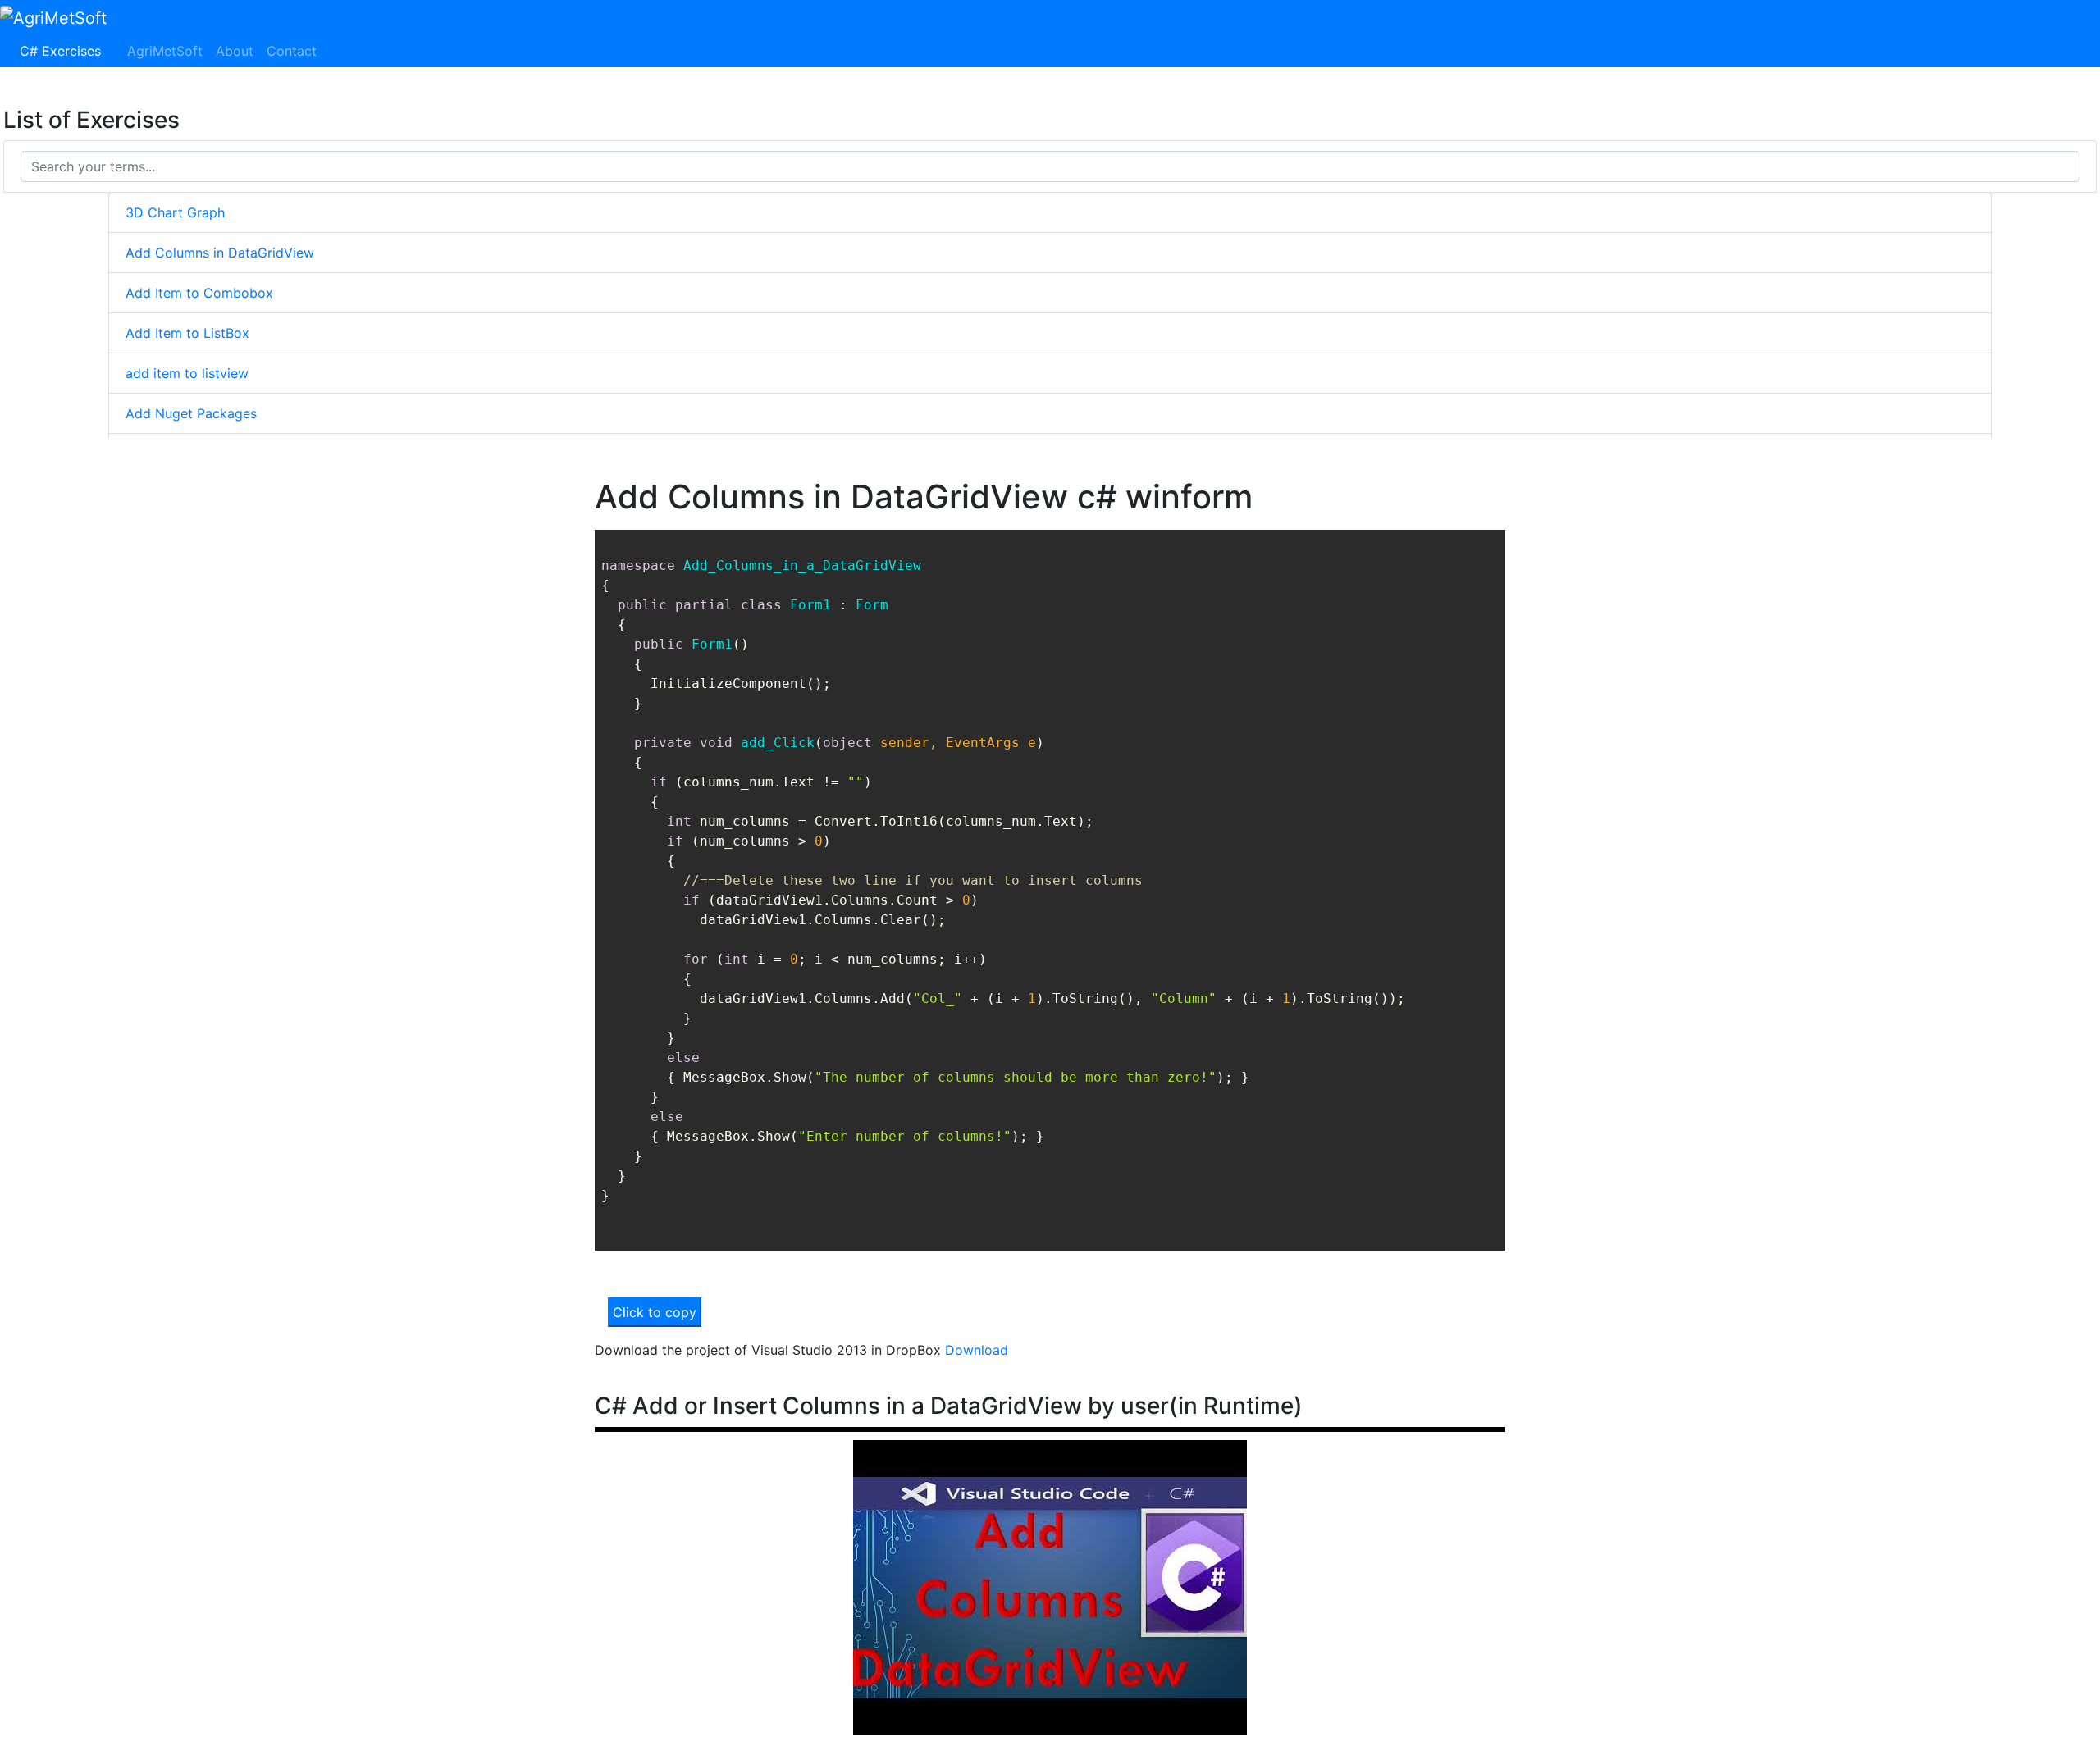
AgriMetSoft (165, 51)
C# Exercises (64, 51)
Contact (292, 51)
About (235, 51)
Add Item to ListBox (187, 333)
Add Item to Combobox (199, 293)
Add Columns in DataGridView (220, 253)
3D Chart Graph (175, 212)
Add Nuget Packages (191, 413)
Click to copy (655, 1312)
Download (977, 1350)
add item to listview (187, 373)
